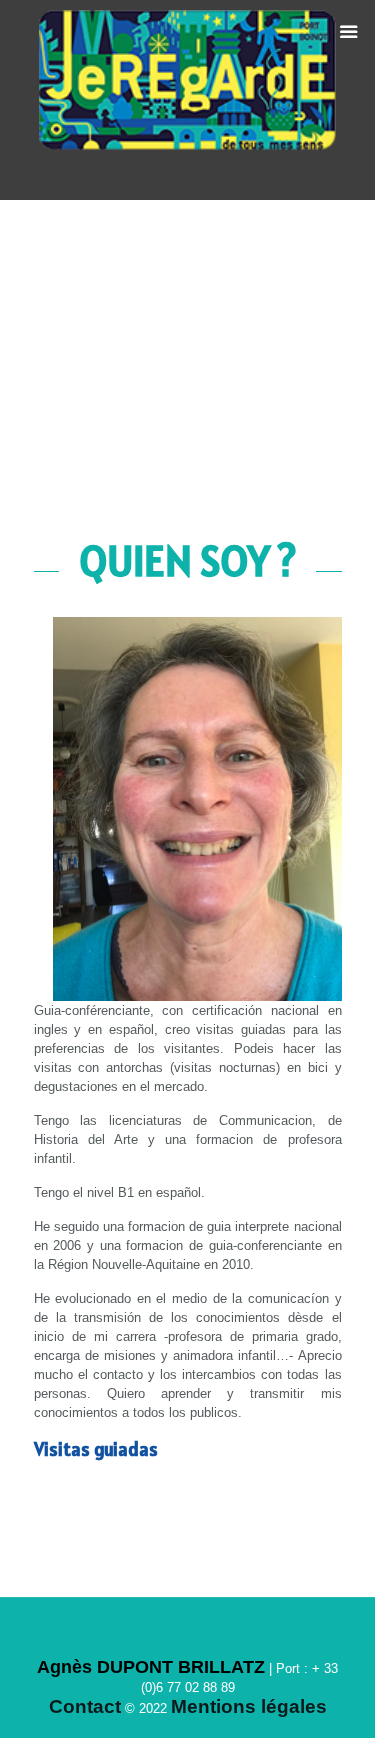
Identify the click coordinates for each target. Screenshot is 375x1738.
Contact (85, 1706)
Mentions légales (249, 1706)
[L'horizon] (188, 100)
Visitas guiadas (96, 1449)
